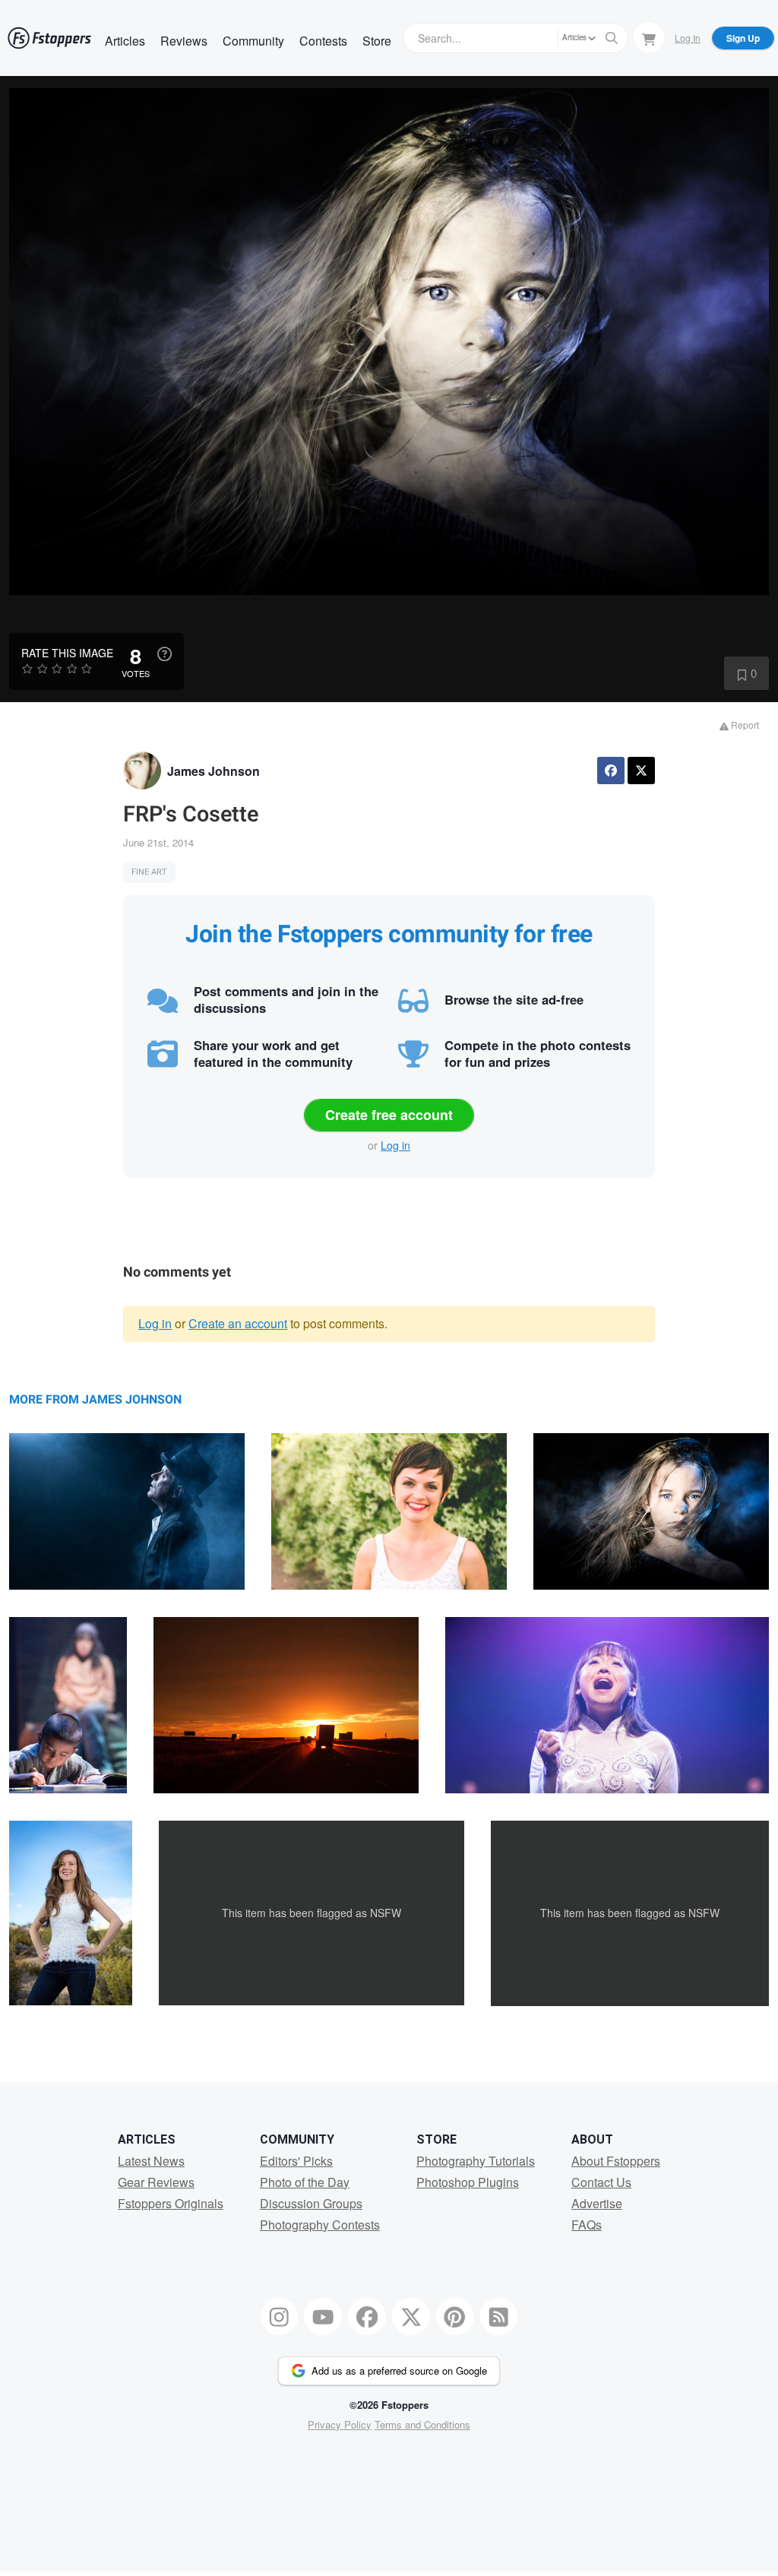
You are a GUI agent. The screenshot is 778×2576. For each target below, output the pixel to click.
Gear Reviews (156, 2182)
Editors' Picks (296, 2161)
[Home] (49, 38)
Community (253, 41)
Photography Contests (320, 2225)
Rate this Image (67, 653)
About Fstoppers (616, 2161)
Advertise (597, 2203)
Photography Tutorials (476, 2161)
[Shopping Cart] (649, 37)
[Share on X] (641, 771)
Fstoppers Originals (171, 2203)
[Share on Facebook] (611, 771)
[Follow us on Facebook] (367, 2317)
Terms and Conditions (422, 2424)
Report (744, 725)
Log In (688, 38)
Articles (125, 41)
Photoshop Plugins (468, 2182)
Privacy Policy (340, 2424)
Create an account (238, 1323)
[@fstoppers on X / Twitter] (411, 2317)
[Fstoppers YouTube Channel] (323, 2317)
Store (377, 41)
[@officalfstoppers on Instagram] (280, 2317)
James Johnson (213, 771)
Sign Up (743, 38)
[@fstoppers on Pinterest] (455, 2317)
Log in (395, 1145)
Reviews (184, 41)
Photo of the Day (305, 2182)
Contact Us (601, 2182)
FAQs (587, 2225)
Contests (323, 41)
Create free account (389, 1115)
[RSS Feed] (499, 2317)
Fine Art (149, 872)
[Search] (612, 38)
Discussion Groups (311, 2203)
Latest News (151, 2161)
